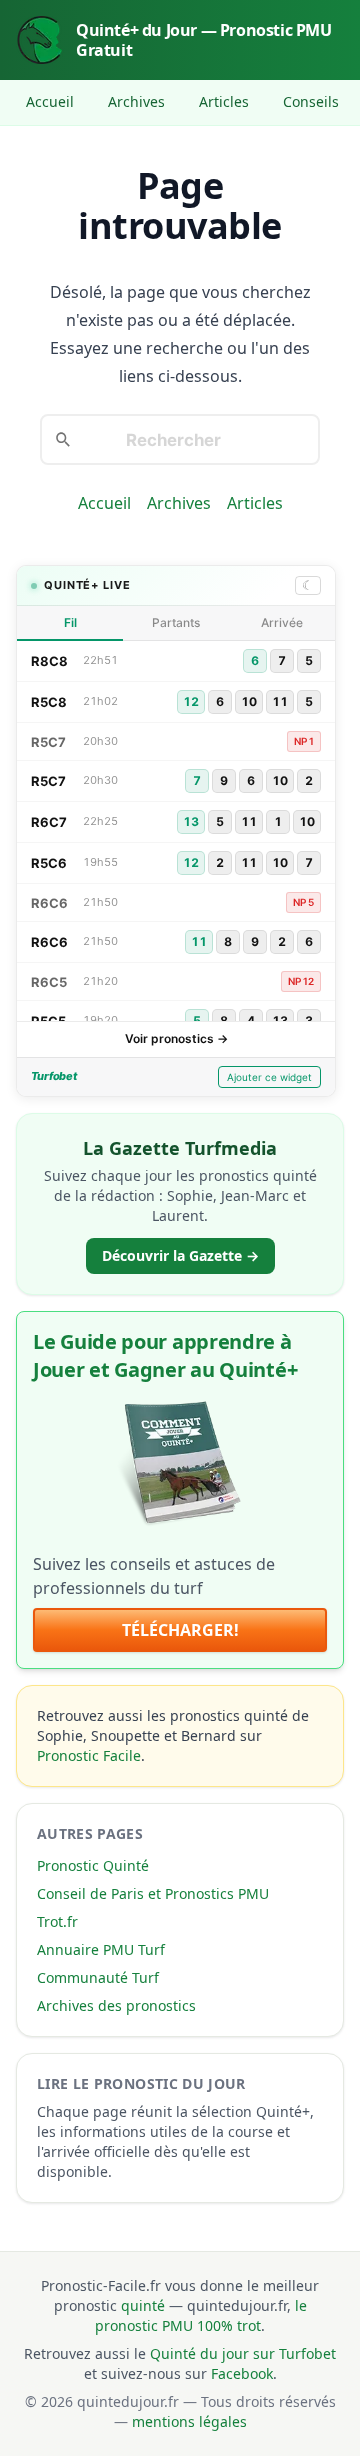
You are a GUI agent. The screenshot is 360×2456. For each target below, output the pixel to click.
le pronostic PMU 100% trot (201, 2315)
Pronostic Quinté (93, 1865)
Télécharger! (180, 1630)
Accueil (50, 101)
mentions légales (189, 2421)
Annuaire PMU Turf (101, 1949)
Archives (136, 101)
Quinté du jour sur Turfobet (243, 2353)
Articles (224, 101)
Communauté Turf (98, 1977)
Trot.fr (57, 1921)
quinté (143, 2305)
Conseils (311, 101)
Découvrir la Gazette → (180, 1255)
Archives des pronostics (116, 2005)
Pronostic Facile (89, 1755)
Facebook (242, 2373)
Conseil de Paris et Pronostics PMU (153, 1893)
